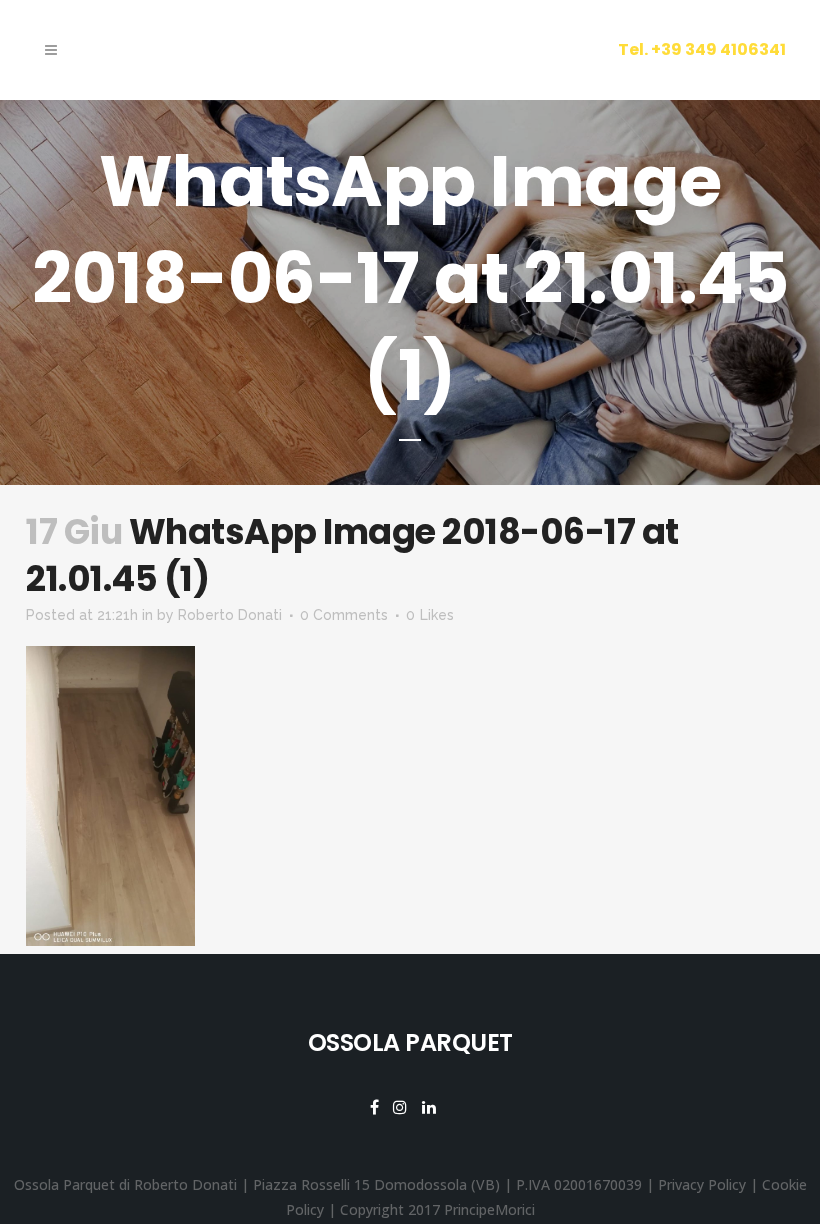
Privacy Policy (702, 1184)
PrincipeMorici (489, 1209)
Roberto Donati (230, 615)
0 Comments (344, 615)
